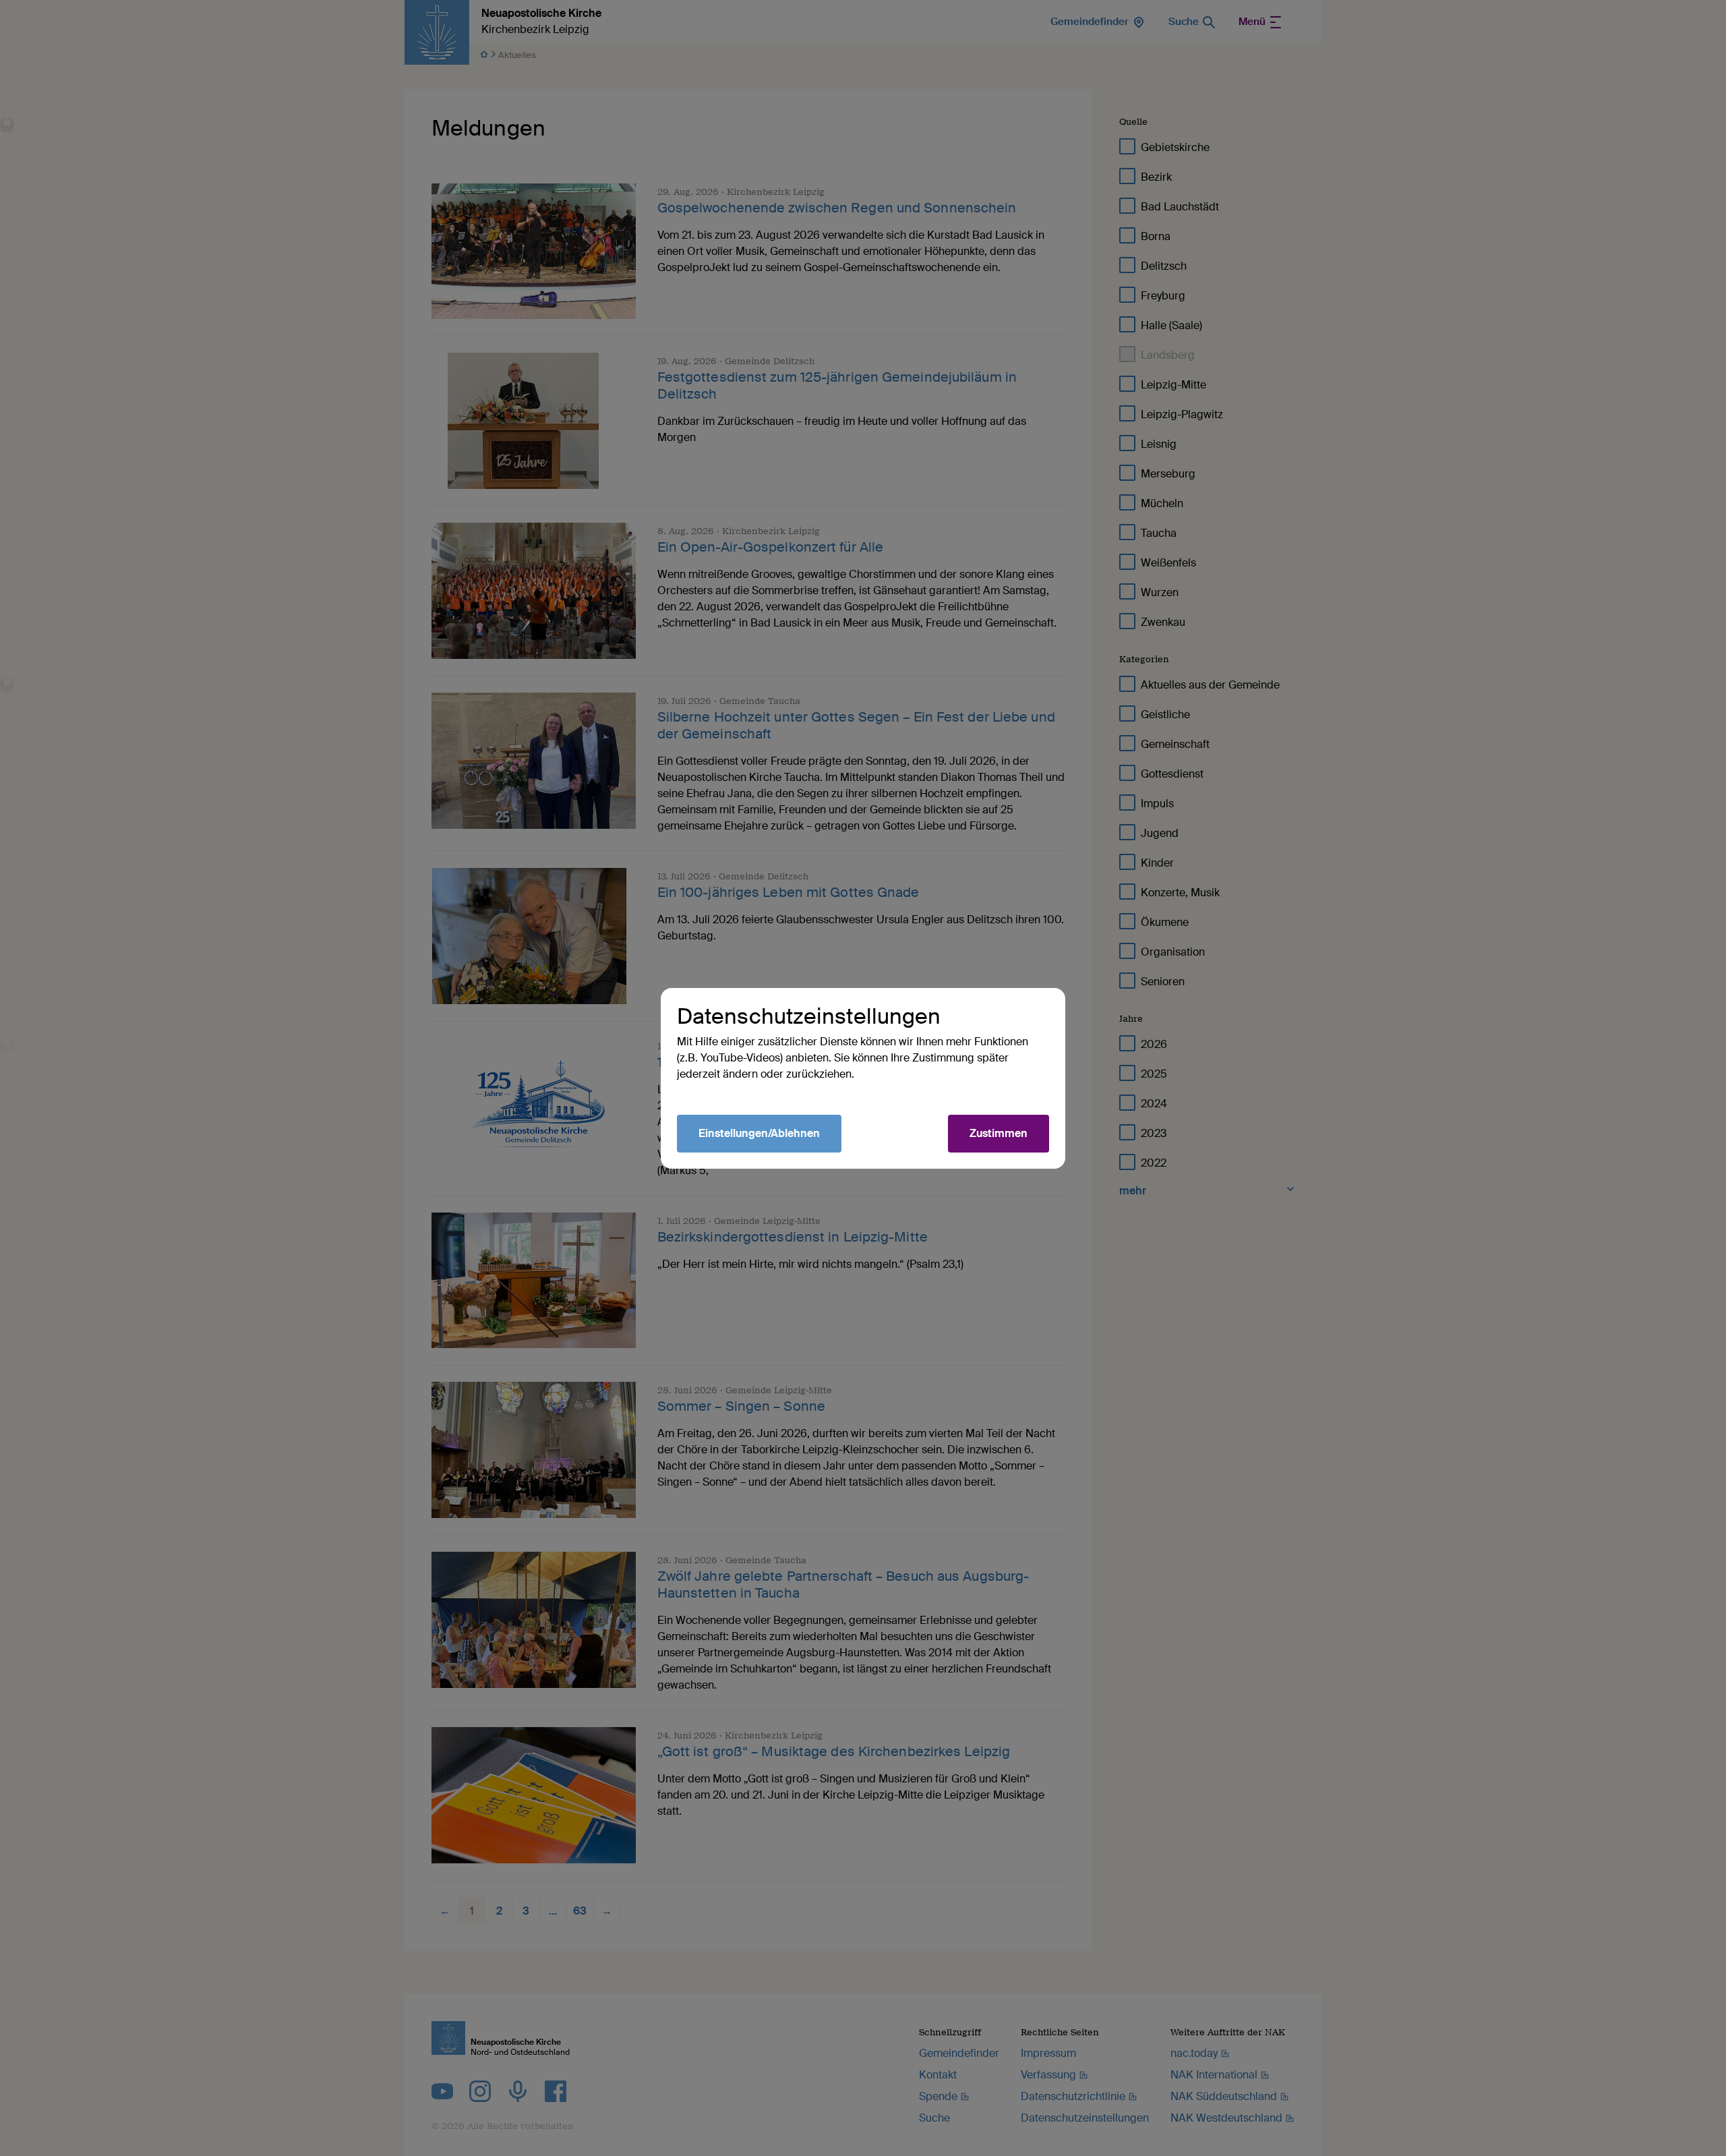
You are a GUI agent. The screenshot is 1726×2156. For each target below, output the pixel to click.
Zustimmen (999, 1133)
